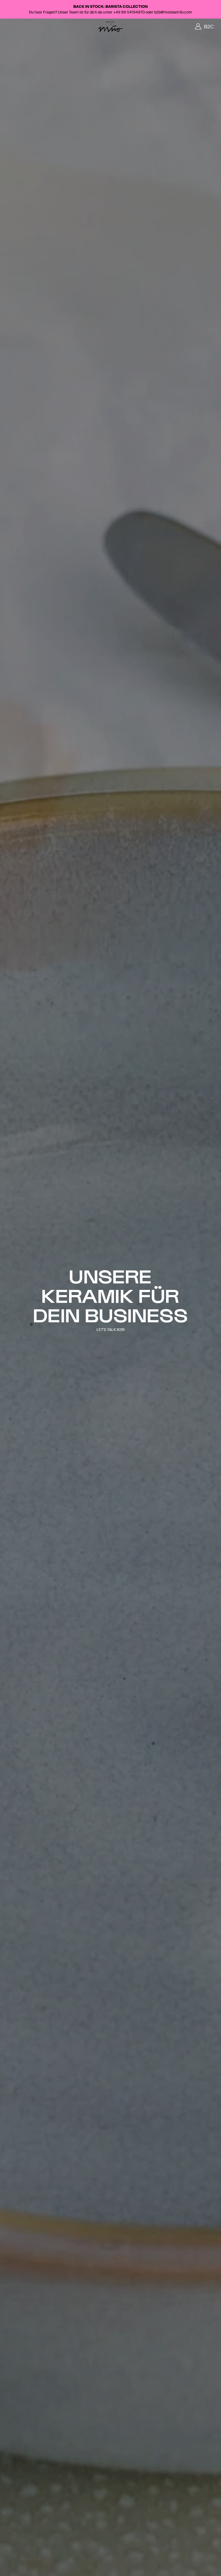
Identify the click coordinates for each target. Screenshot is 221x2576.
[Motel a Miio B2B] (110, 27)
